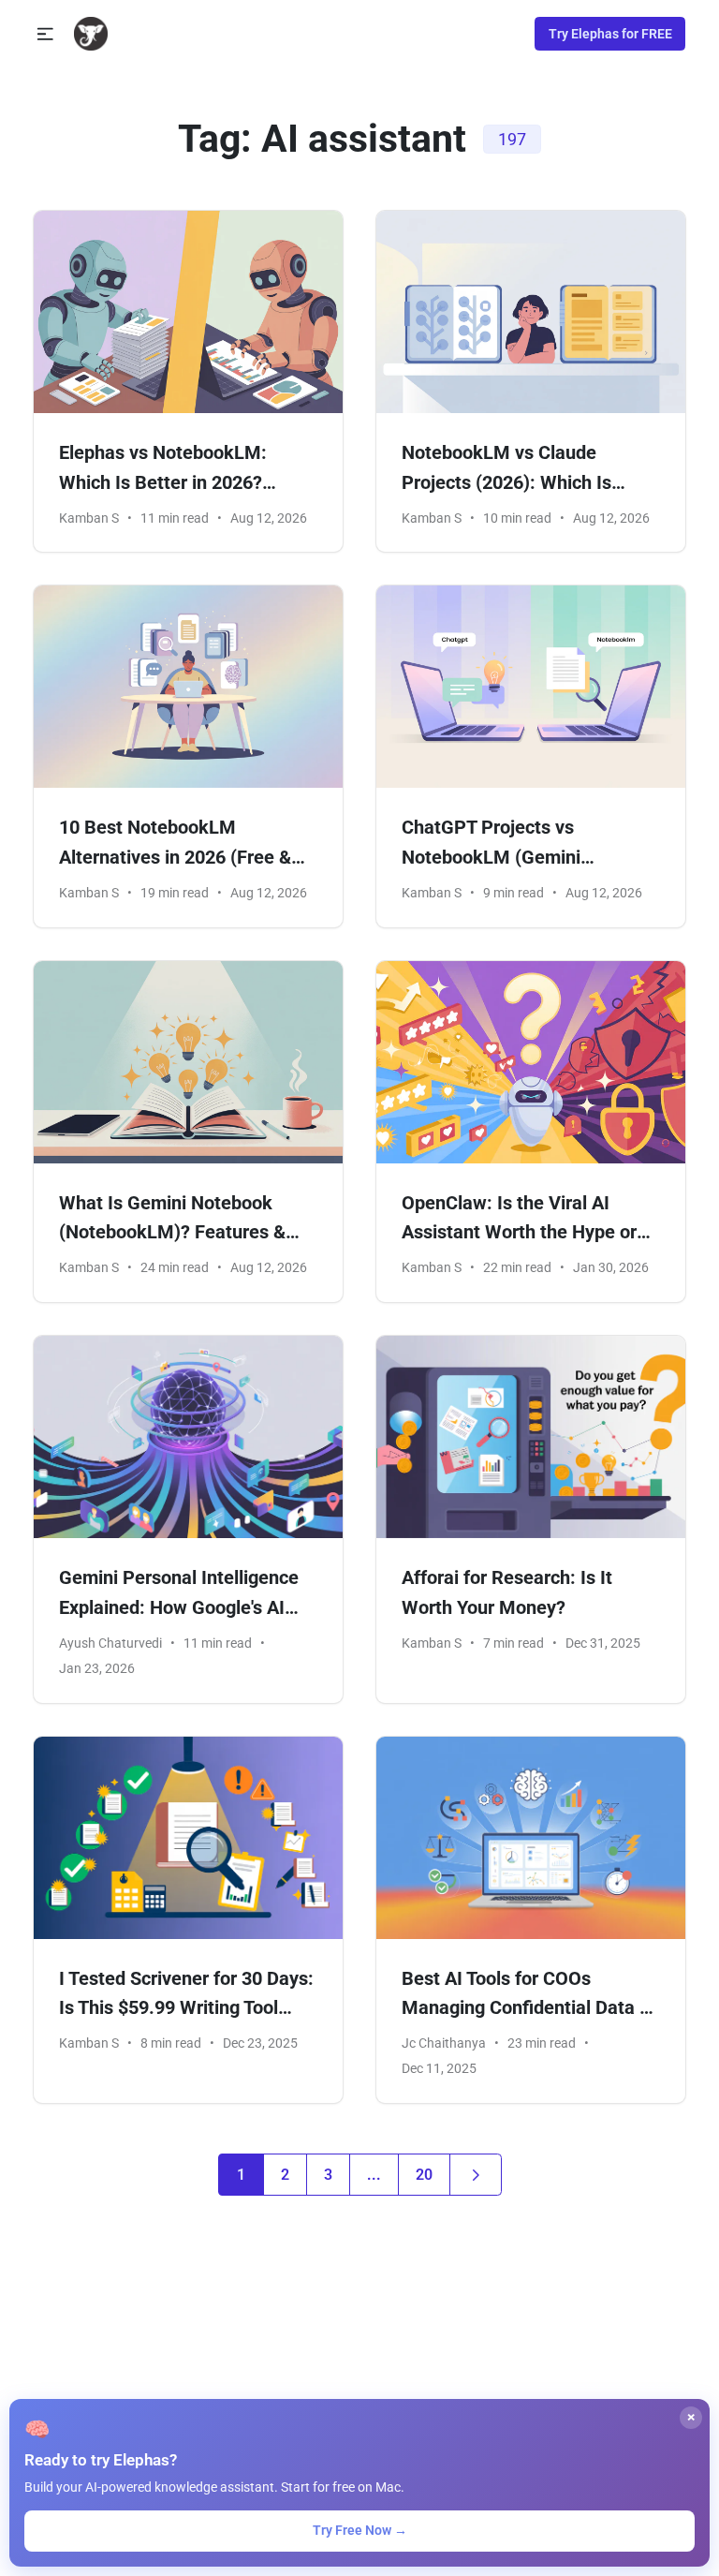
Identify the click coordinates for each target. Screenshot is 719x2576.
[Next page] (476, 2175)
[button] (45, 34)
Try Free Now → (360, 2530)
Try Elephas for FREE (610, 34)
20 (424, 2175)
